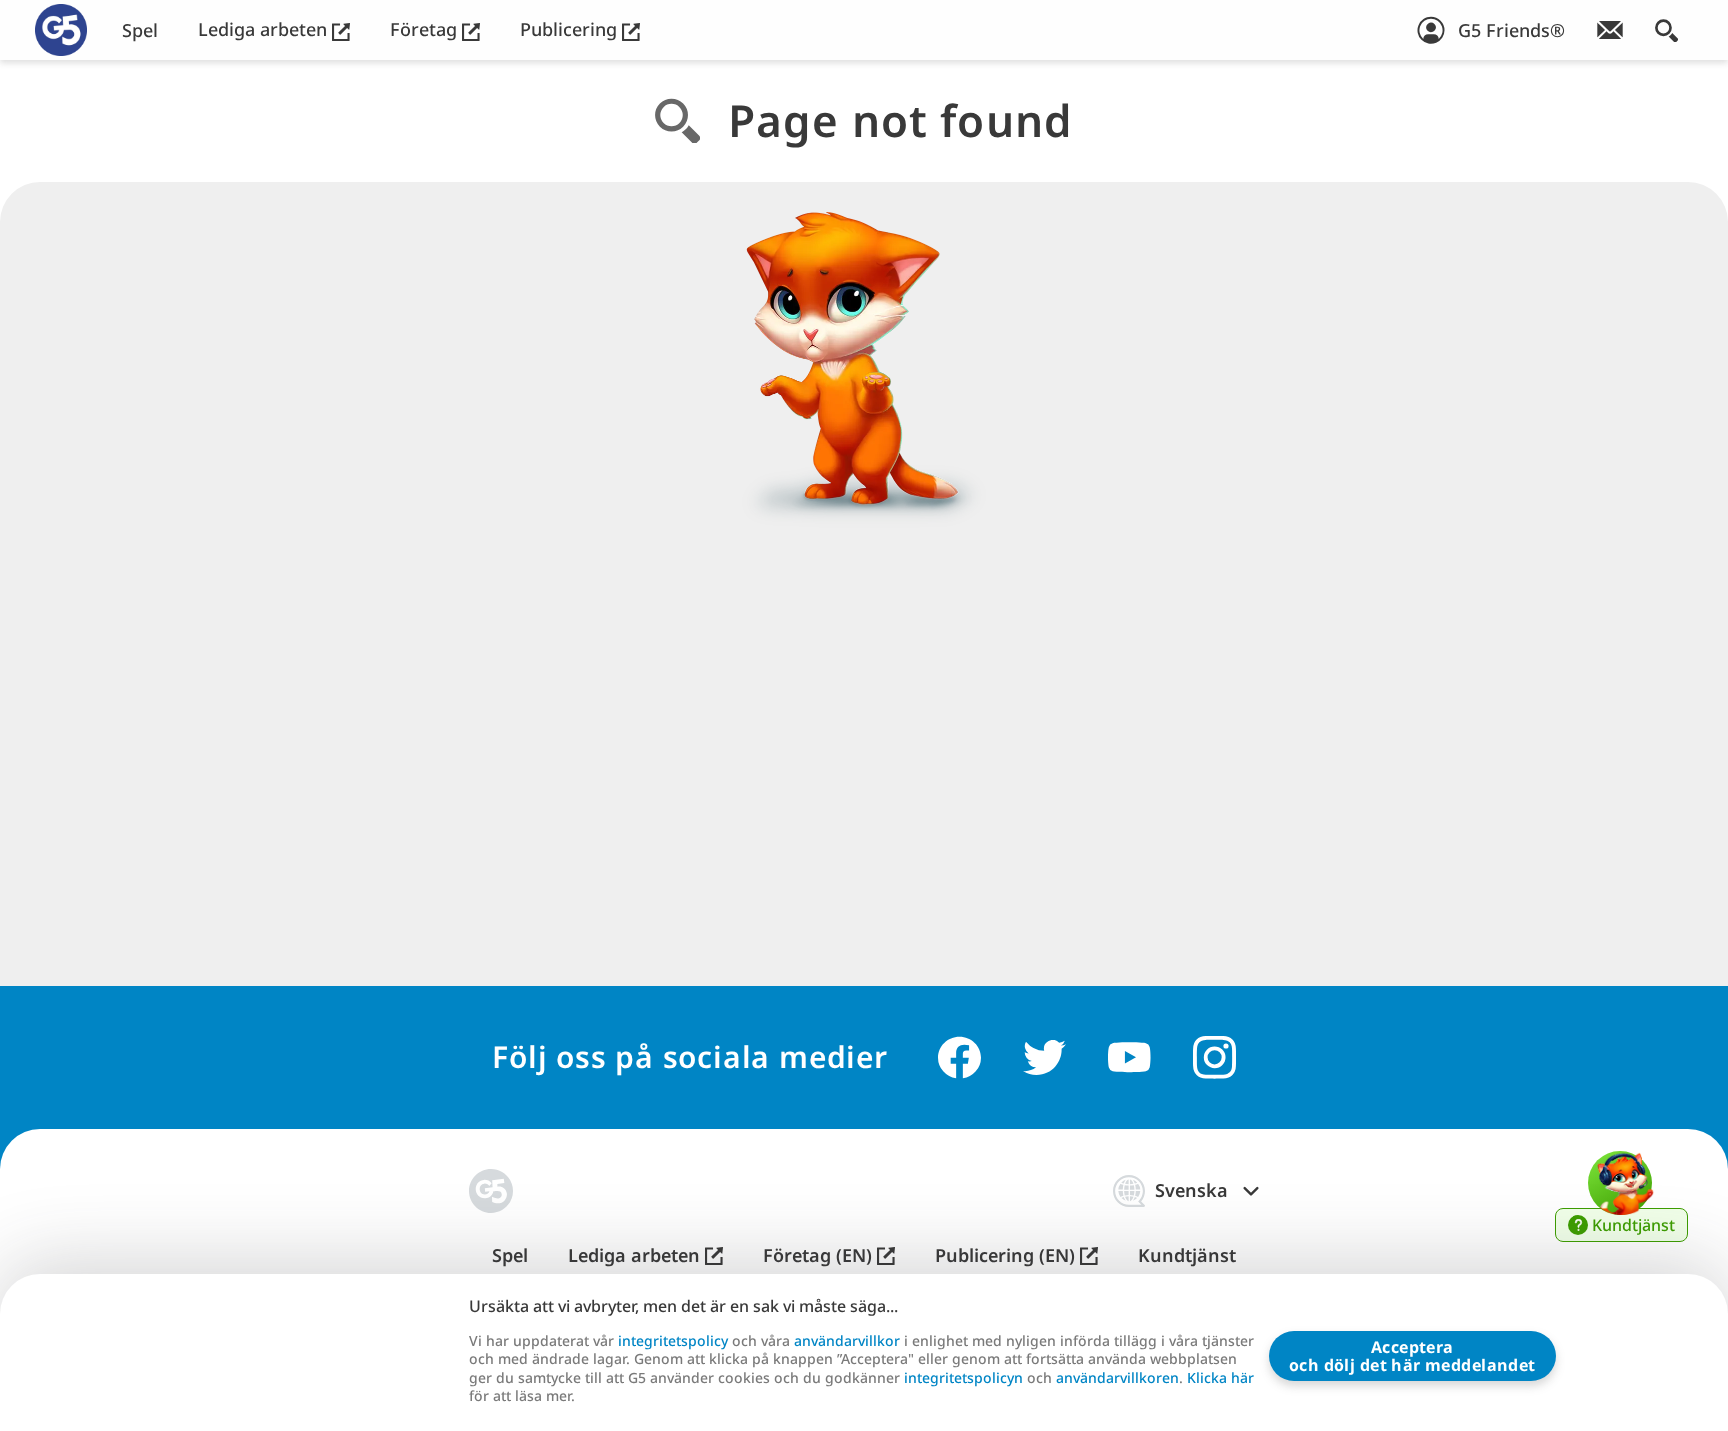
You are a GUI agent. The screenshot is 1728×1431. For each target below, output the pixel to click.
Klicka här (1220, 1378)
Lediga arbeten (265, 29)
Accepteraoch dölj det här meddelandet (1412, 1356)
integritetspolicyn (963, 1377)
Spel (140, 30)
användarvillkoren (1117, 1377)
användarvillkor (847, 1340)
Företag (426, 29)
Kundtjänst (1187, 1255)
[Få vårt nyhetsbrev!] (1610, 30)
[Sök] (1666, 30)
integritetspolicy (673, 1340)
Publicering (571, 29)
